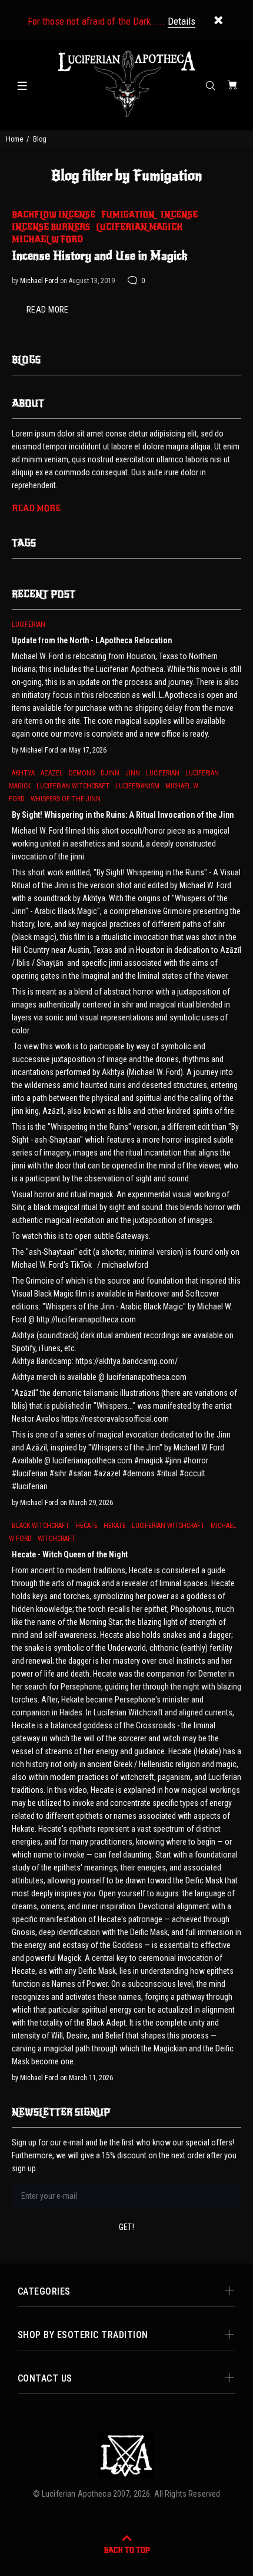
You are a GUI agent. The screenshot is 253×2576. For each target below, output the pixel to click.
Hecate (86, 1526)
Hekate (115, 1526)
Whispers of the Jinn (66, 799)
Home (14, 139)
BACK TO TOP (127, 2550)
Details (182, 21)
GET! (127, 2227)
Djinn (110, 773)
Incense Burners (51, 227)
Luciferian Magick (139, 227)
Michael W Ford (47, 239)
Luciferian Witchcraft (73, 786)
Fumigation (128, 215)
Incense (179, 215)
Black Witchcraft (41, 1526)
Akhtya (23, 773)
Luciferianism (137, 786)
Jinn (133, 773)
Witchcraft (56, 1539)
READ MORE (48, 310)
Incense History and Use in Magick (99, 256)
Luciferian (29, 624)
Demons (82, 773)
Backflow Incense (54, 215)
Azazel (52, 773)
